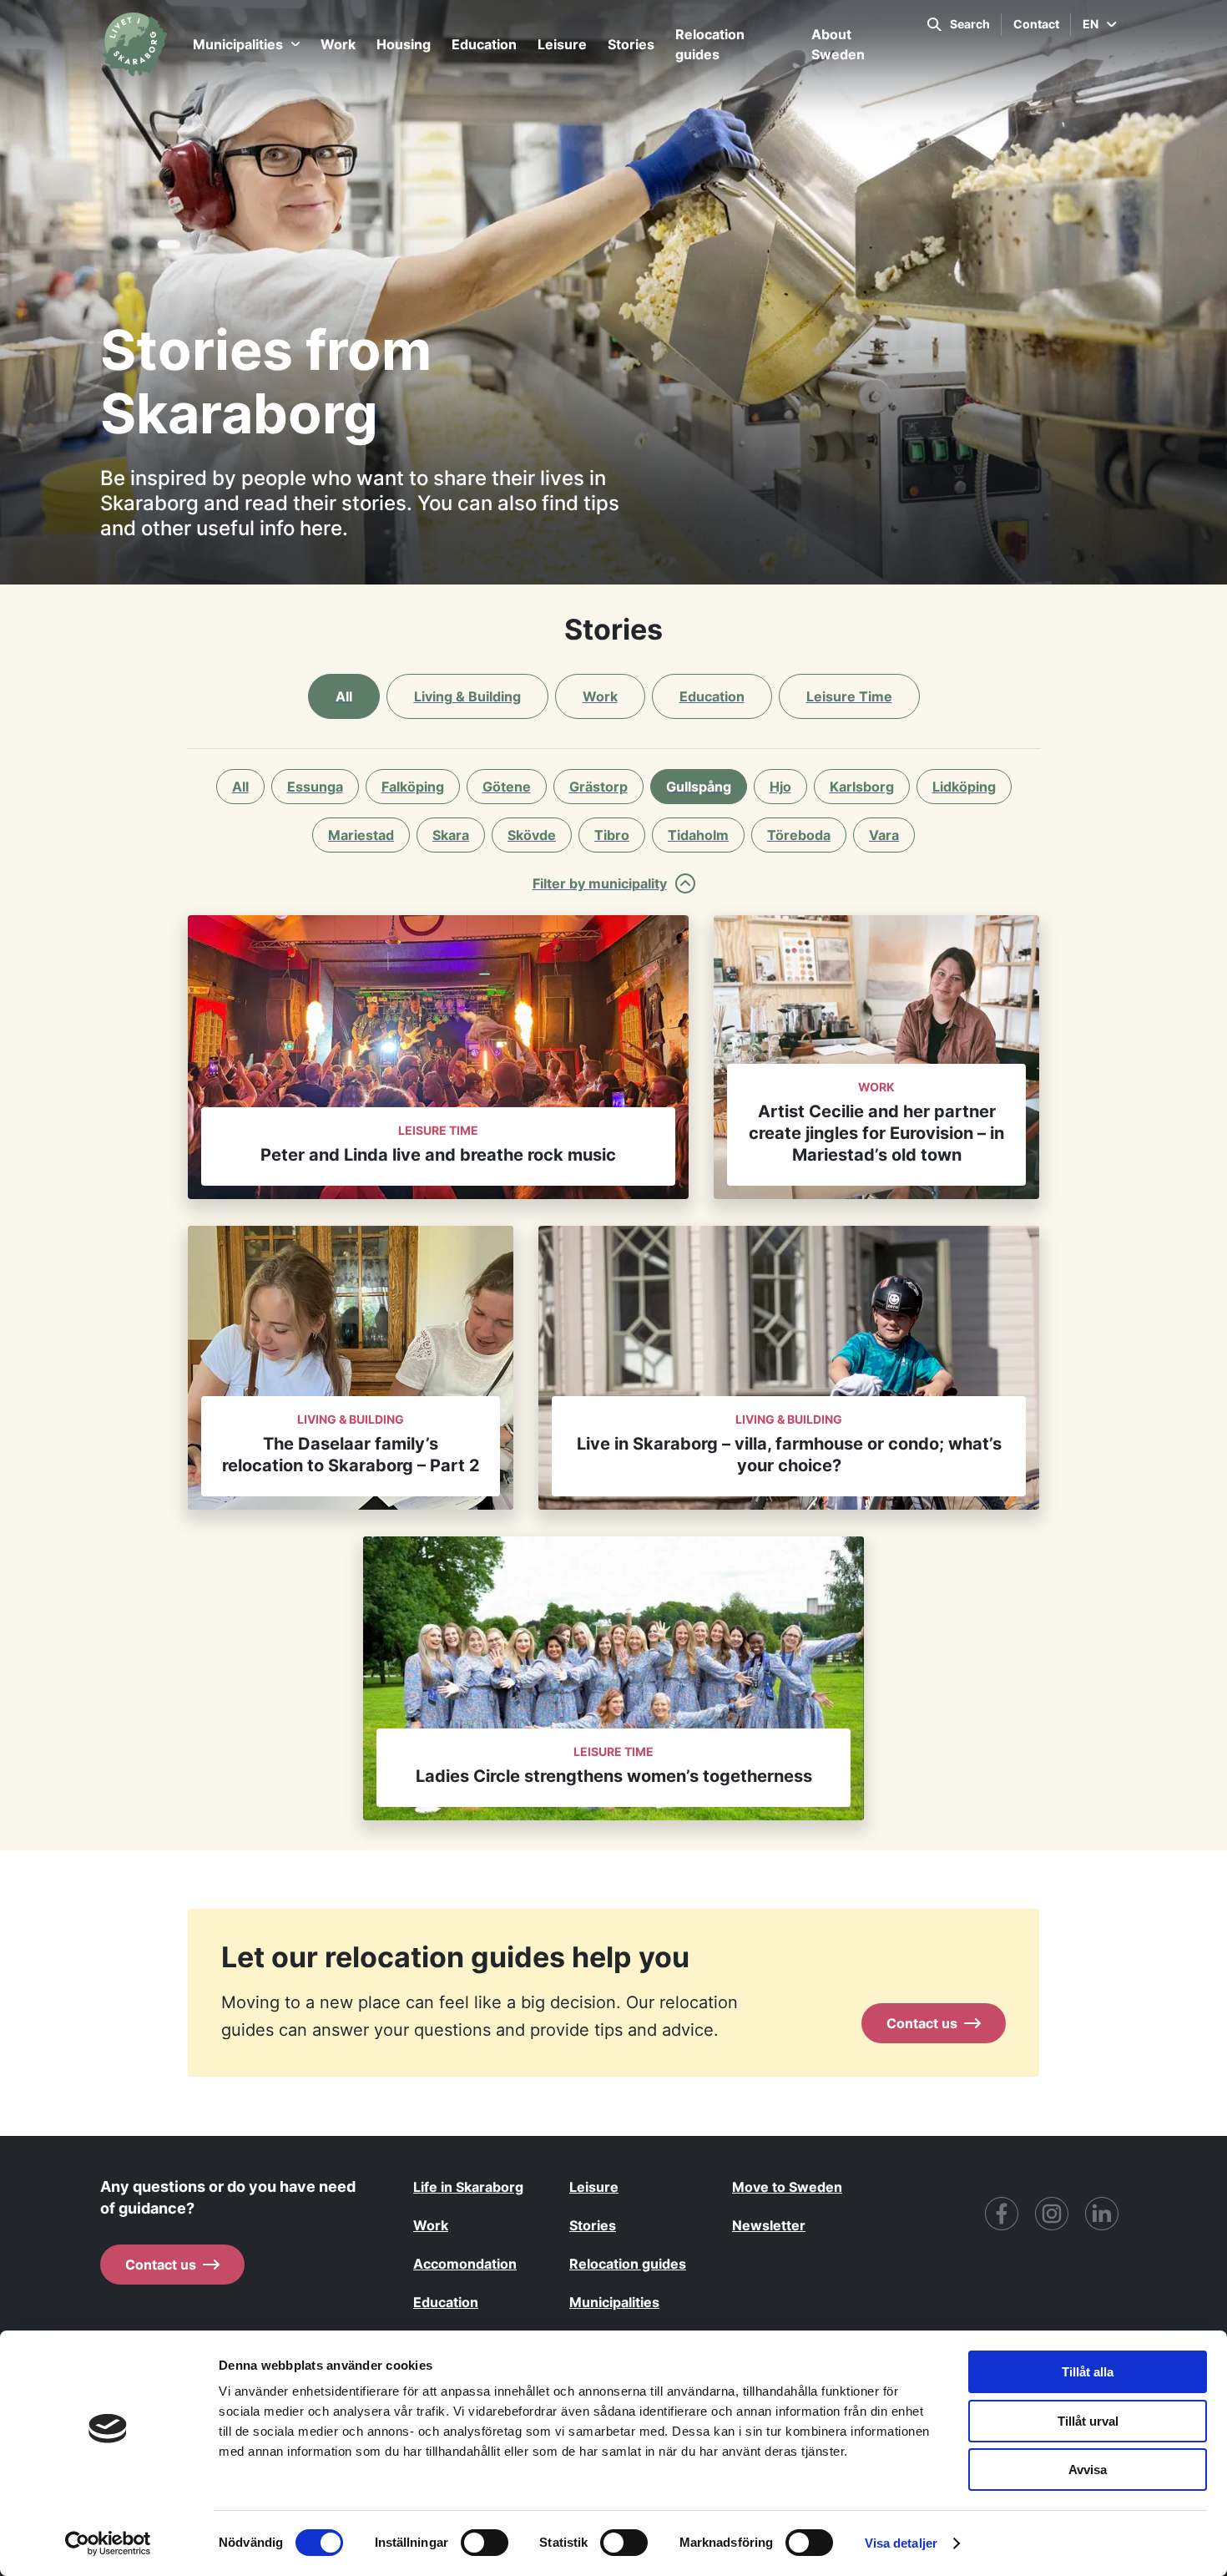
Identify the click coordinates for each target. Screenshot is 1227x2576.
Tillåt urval (1088, 2421)
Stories (631, 44)
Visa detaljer (901, 2543)
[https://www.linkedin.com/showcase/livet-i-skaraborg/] (1102, 2214)
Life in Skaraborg (468, 2187)
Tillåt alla (1088, 2372)
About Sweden (838, 44)
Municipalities (238, 44)
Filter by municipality (600, 883)
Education (484, 44)
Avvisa (1088, 2470)
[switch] (485, 2543)
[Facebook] (1002, 2214)
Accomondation (465, 2264)
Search (970, 24)
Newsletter (769, 2225)
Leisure (562, 44)
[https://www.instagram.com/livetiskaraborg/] (1052, 2214)
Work (338, 44)
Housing (404, 44)
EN (1091, 24)
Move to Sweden (787, 2187)
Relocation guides (710, 44)
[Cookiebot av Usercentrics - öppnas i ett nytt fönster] (108, 2543)
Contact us (922, 2023)
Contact (1036, 24)
